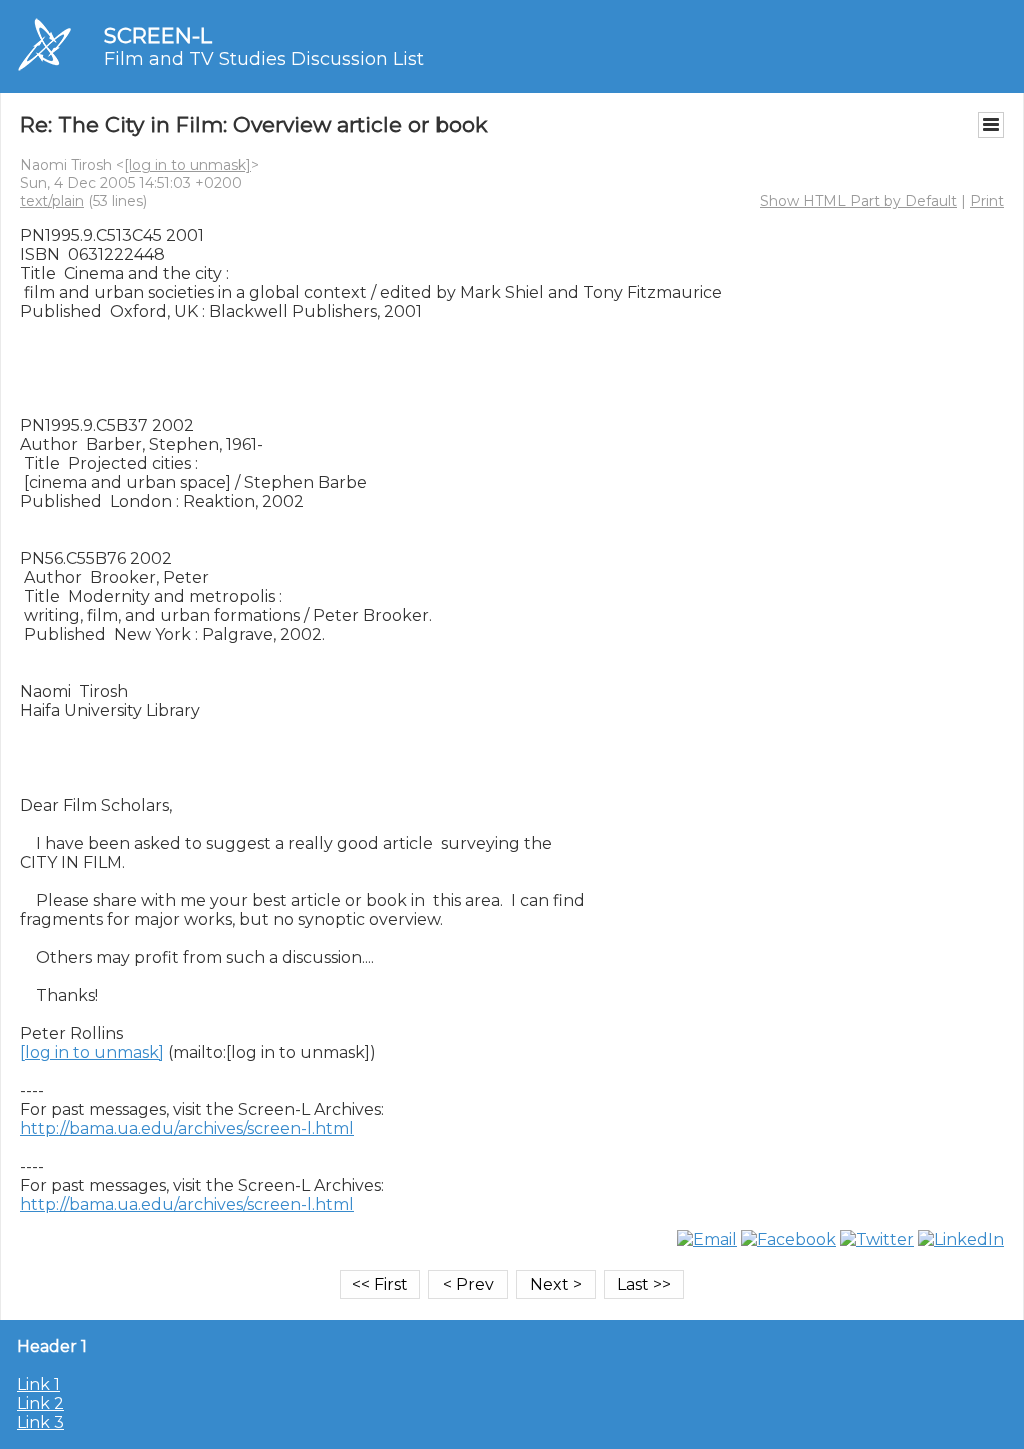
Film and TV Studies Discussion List (264, 59)
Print (987, 201)
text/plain (52, 201)
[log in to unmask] (187, 165)
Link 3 (40, 1422)
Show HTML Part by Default (858, 201)
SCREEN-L (158, 35)
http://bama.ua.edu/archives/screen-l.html (187, 1128)
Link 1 (38, 1384)
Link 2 (40, 1403)
